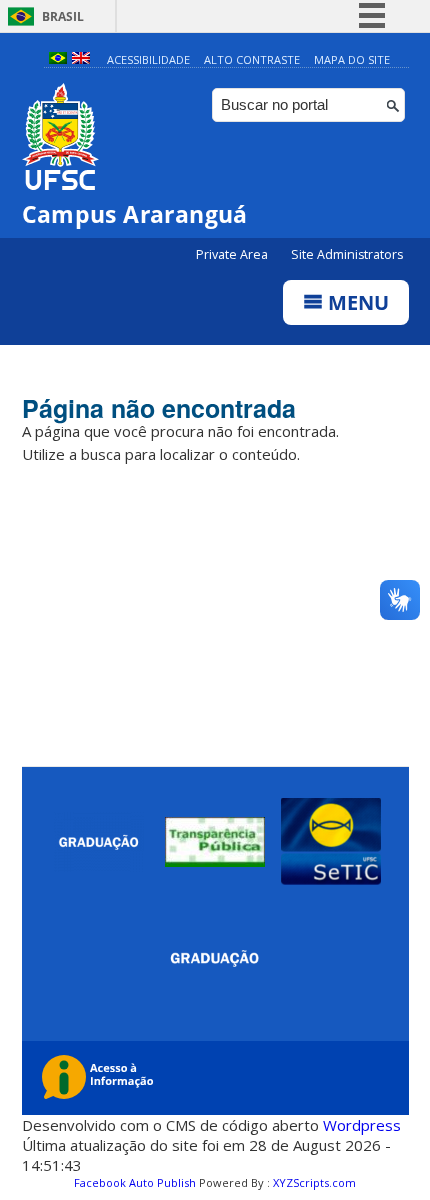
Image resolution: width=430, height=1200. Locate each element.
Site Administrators (347, 254)
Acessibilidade (148, 59)
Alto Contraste (252, 59)
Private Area (233, 254)
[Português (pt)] (58, 59)
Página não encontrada (159, 408)
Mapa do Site (352, 59)
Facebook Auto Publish (135, 1182)
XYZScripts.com (314, 1182)
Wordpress (362, 1125)
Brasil (63, 16)
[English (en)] (81, 59)
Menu (356, 302)
